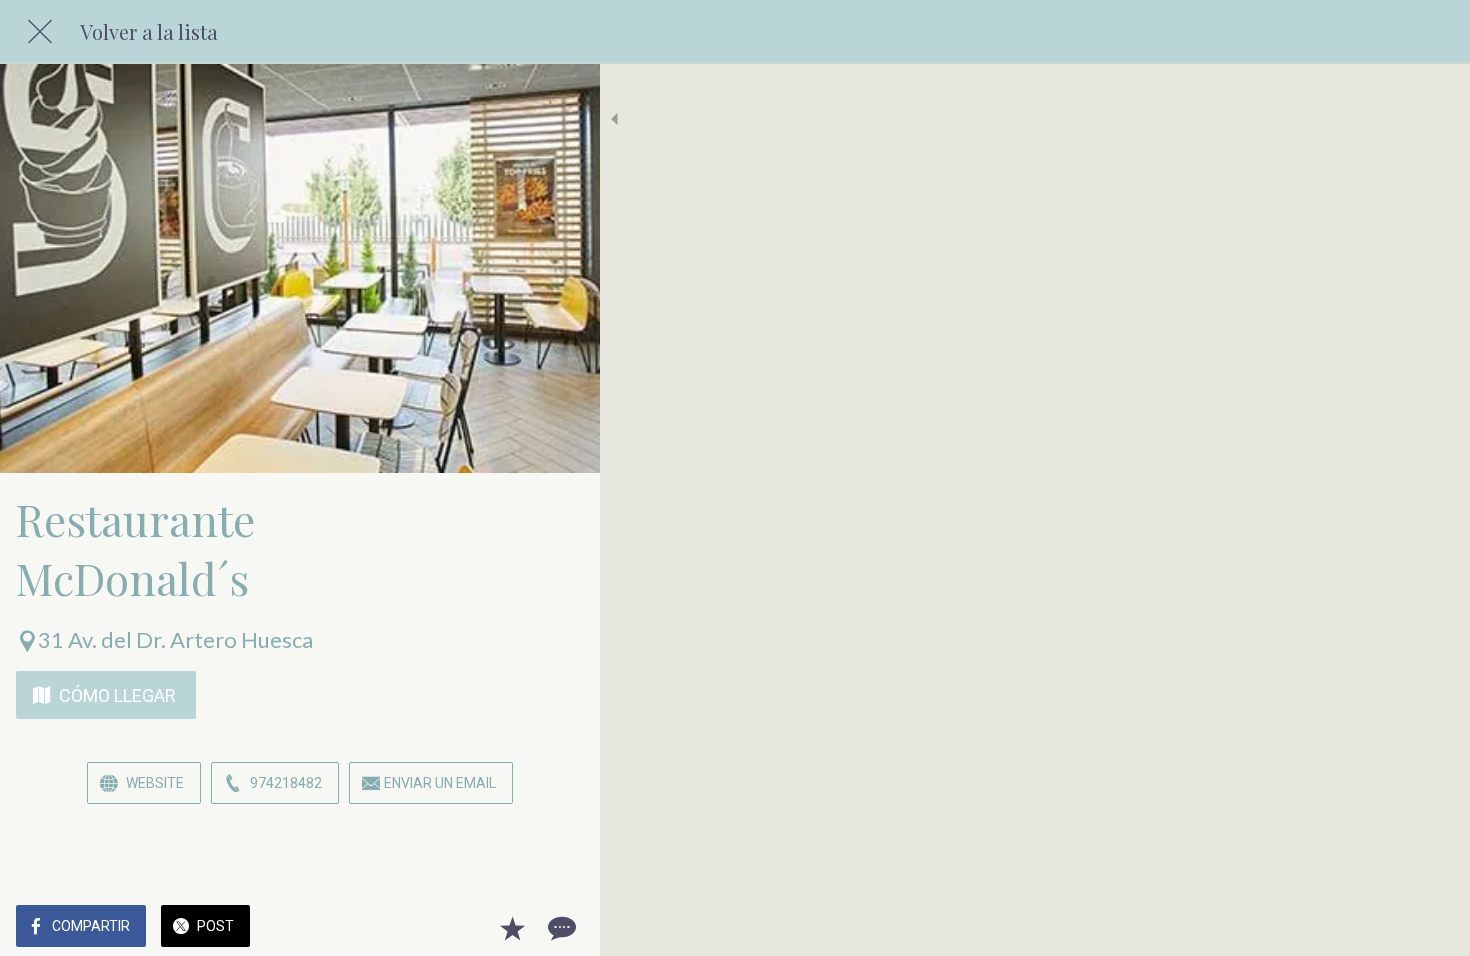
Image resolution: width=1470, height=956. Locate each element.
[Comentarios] (560, 928)
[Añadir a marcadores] (512, 928)
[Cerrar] (40, 32)
